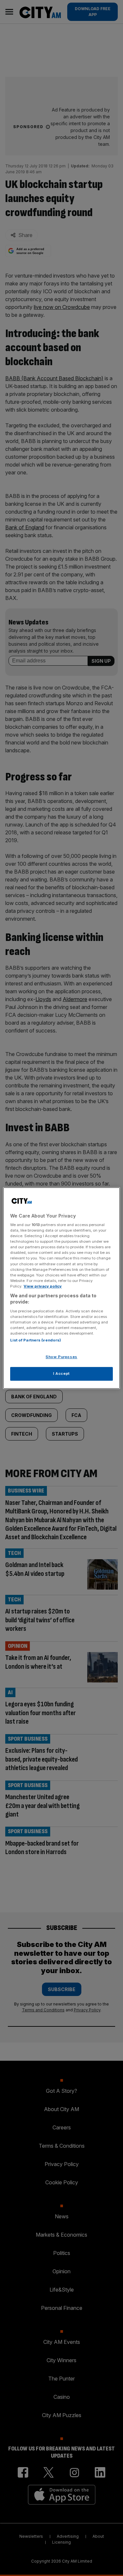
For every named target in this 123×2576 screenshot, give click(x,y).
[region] (61, 1288)
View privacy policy (43, 1286)
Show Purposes (61, 1357)
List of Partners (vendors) (36, 1340)
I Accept (61, 1373)
